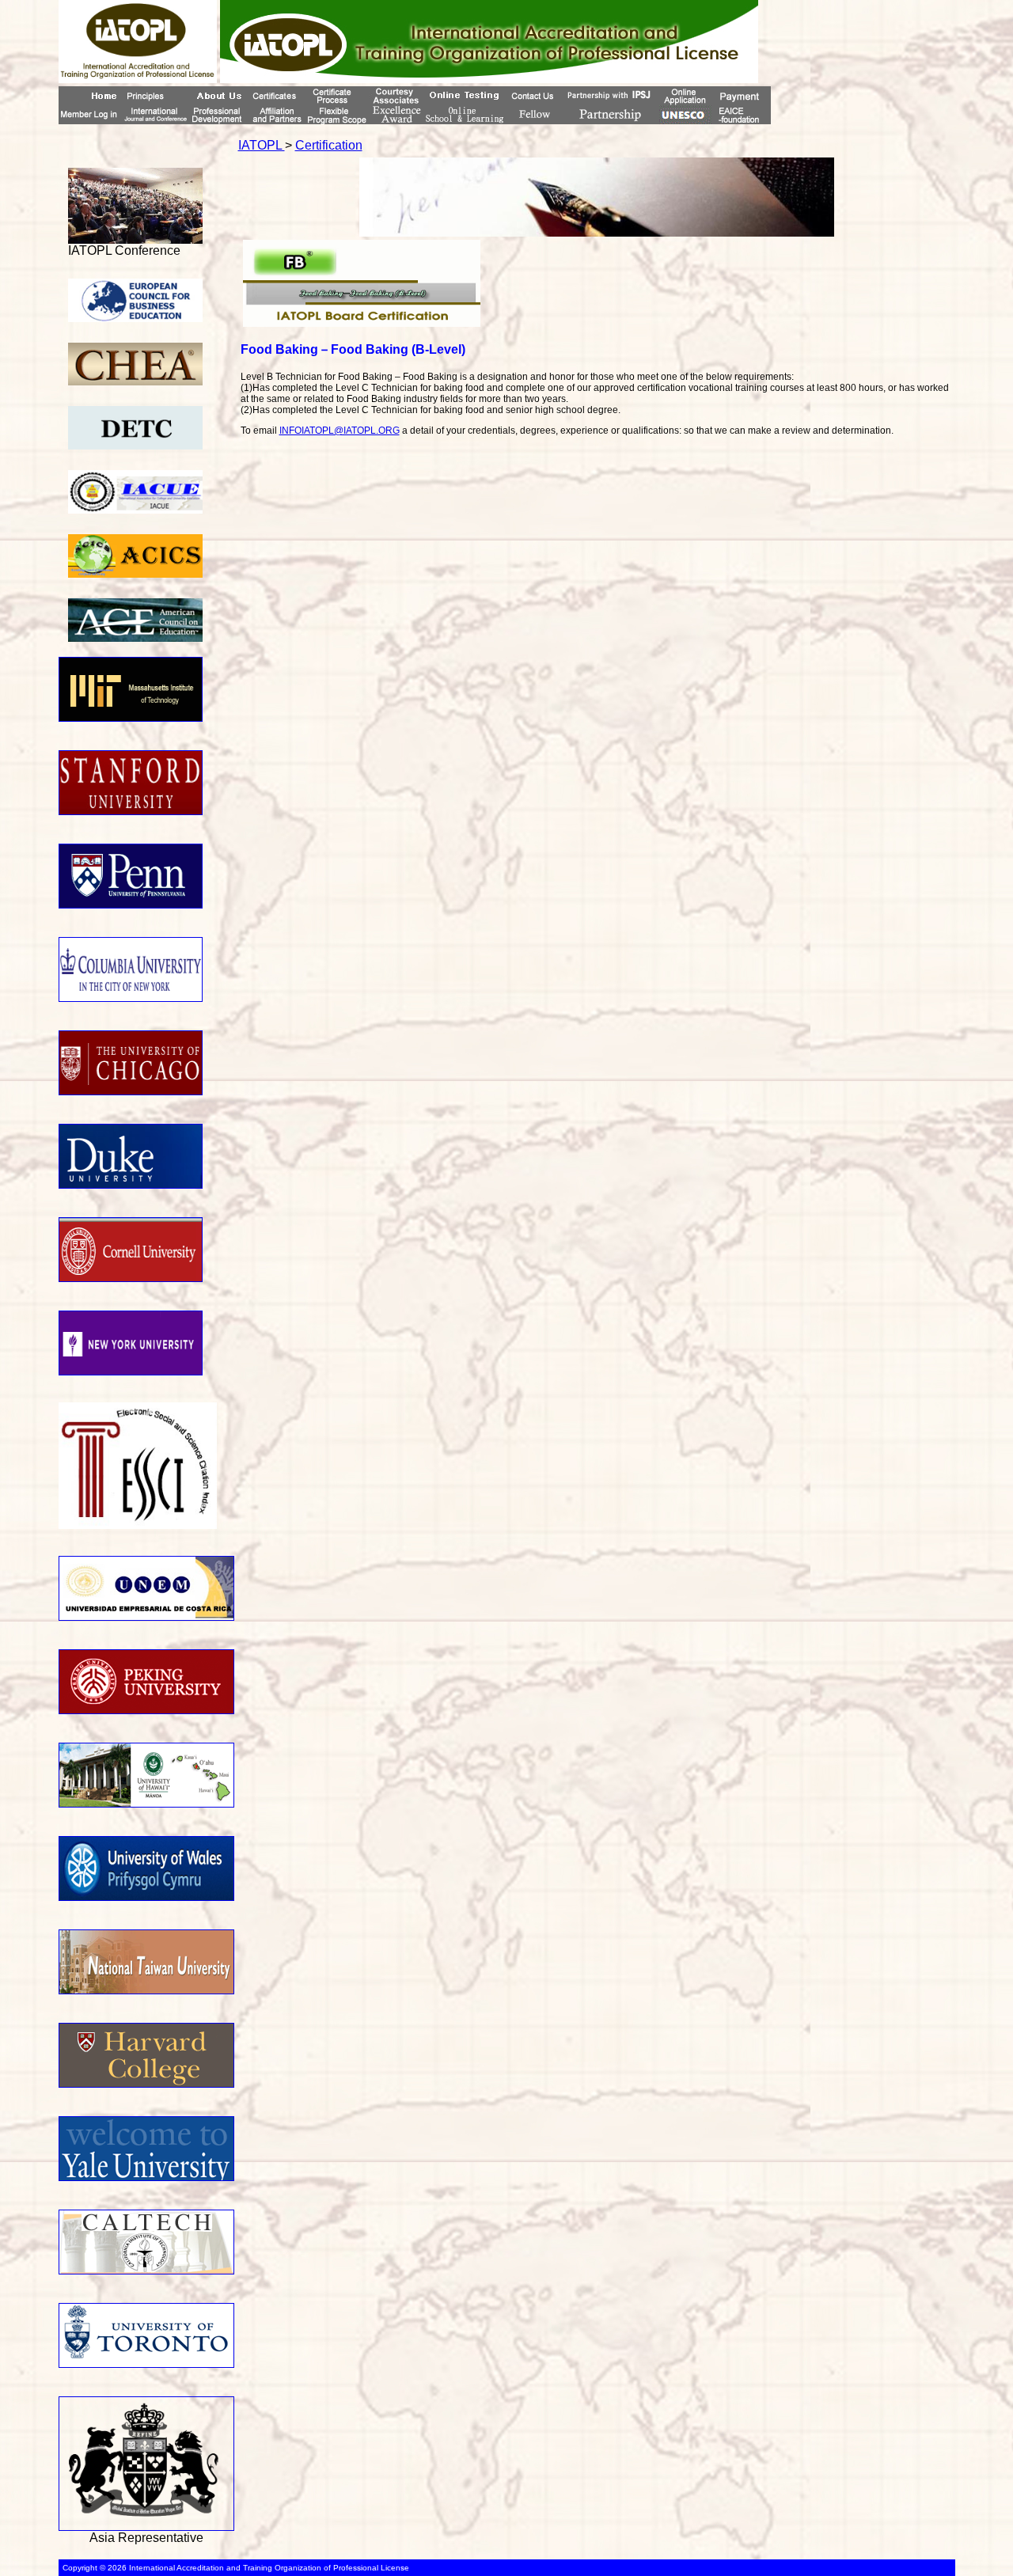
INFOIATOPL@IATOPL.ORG (340, 431)
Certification (329, 145)
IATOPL (262, 145)
